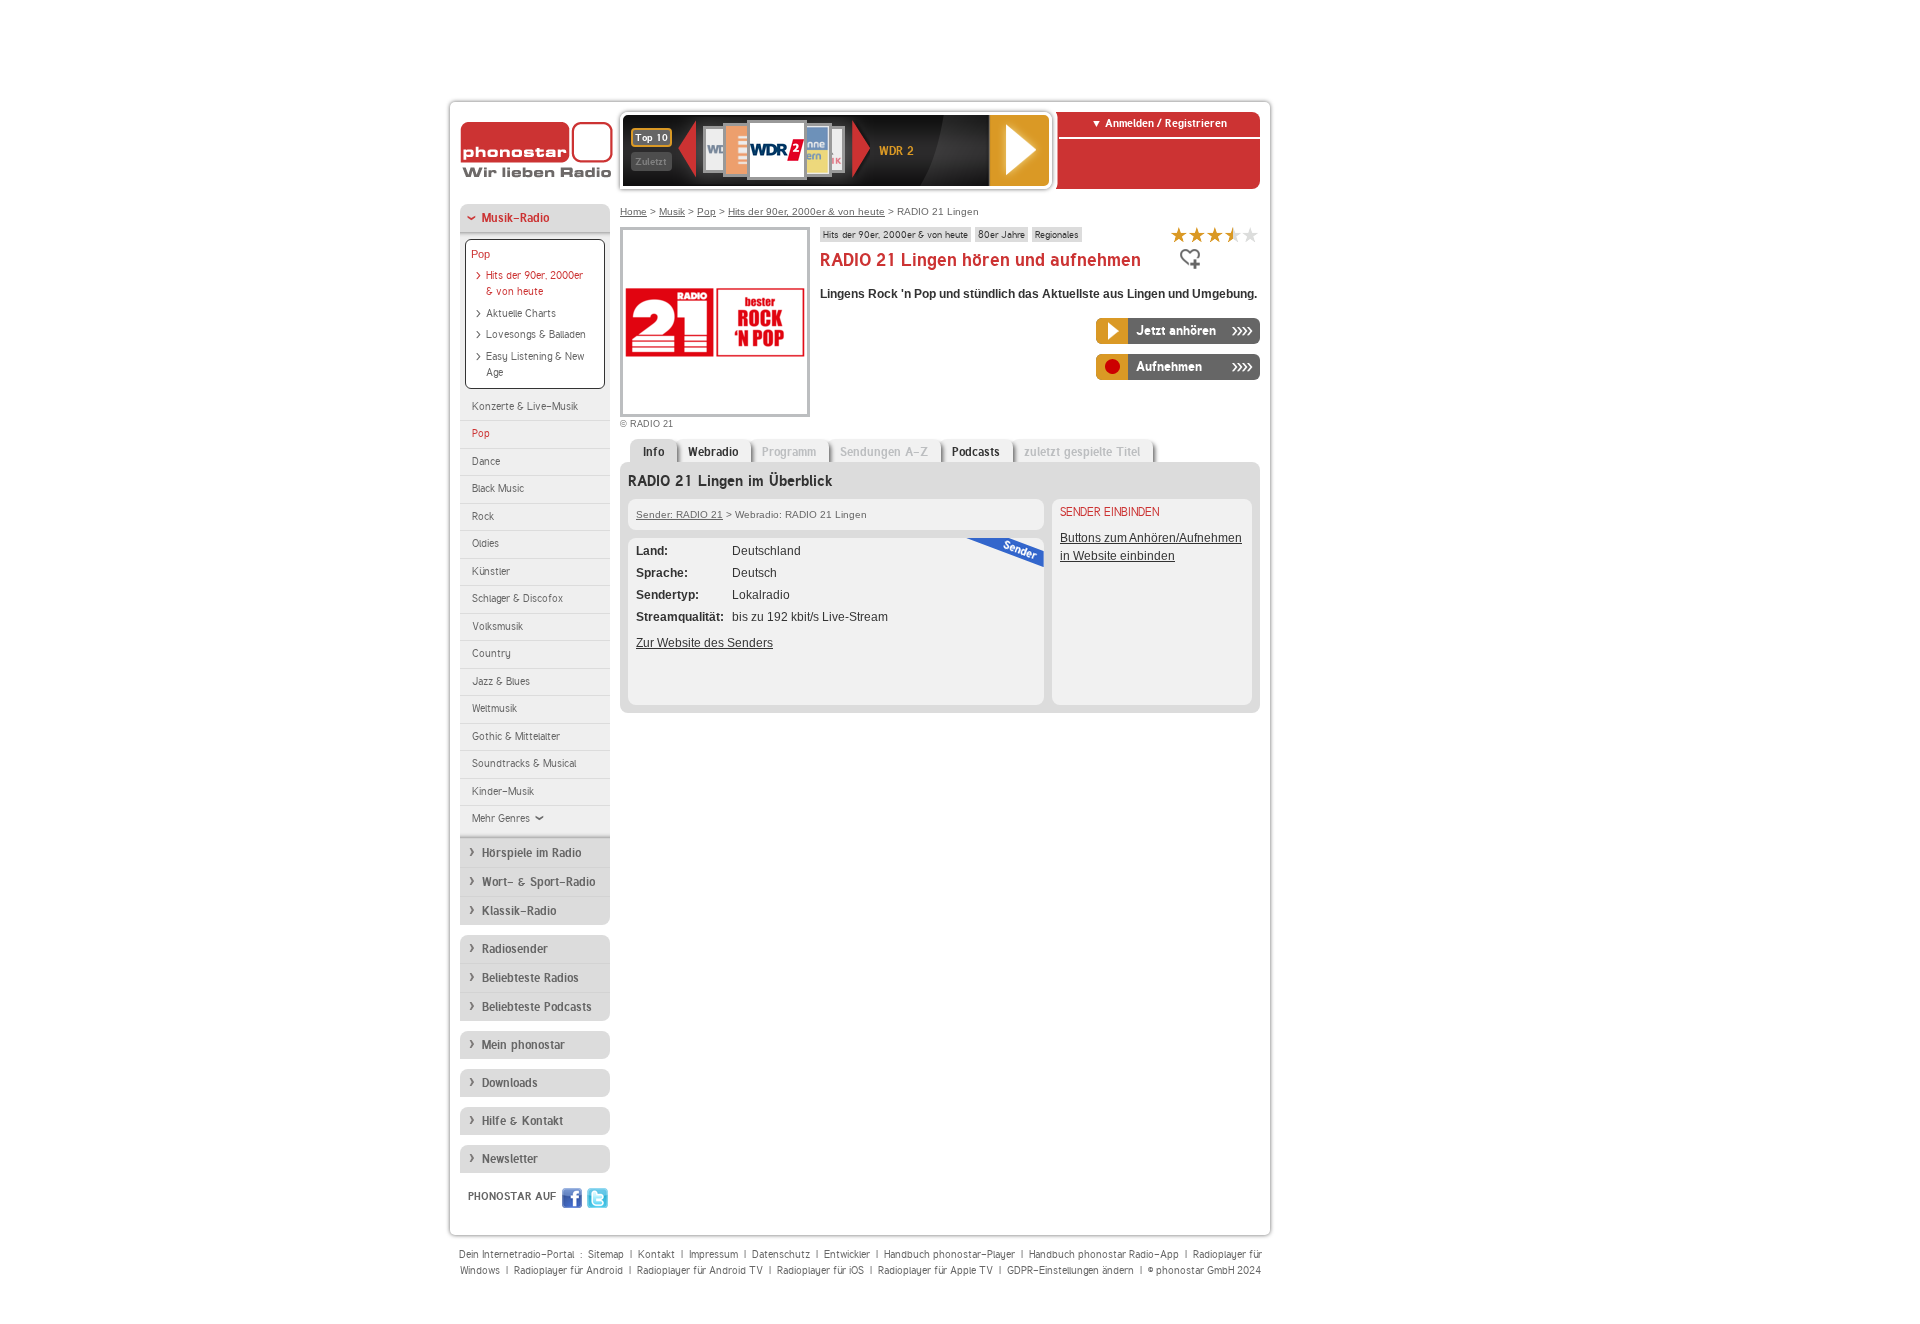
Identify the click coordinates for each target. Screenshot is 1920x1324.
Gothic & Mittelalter (516, 736)
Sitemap (606, 1254)
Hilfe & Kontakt (522, 1121)
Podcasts (976, 452)
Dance (486, 461)
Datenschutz (781, 1254)
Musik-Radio (515, 218)
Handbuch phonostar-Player (949, 1254)
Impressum (713, 1254)
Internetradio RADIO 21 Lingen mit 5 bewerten (1251, 234)
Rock (483, 516)
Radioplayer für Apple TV (935, 1270)
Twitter (597, 1198)
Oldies (485, 543)
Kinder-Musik (503, 791)
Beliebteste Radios (530, 978)
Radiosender (515, 949)
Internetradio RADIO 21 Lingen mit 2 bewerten (1197, 234)
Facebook (572, 1198)
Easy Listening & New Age (535, 365)
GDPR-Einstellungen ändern (1070, 1270)
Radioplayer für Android (568, 1270)
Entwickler (847, 1254)
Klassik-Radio (519, 911)
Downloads (510, 1083)
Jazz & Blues (501, 681)
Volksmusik (497, 626)
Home (633, 211)
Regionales (1057, 234)
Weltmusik (494, 708)
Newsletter (510, 1159)
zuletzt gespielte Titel (1082, 452)
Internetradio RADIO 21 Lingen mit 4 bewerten (1233, 234)
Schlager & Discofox (517, 598)
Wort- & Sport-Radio (538, 882)
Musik (672, 211)
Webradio (713, 452)
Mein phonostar (523, 1045)
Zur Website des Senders (704, 643)
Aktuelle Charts (521, 313)
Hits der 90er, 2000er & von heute (534, 284)
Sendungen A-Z (884, 452)
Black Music (498, 488)
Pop (480, 254)
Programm (789, 452)
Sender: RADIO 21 (679, 514)
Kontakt (656, 1254)
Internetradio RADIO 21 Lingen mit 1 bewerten (1179, 234)
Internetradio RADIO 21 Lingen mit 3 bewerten (1215, 234)
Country (491, 653)
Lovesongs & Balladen (536, 334)
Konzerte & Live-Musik (525, 406)
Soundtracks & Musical (524, 763)
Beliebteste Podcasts (537, 1007)
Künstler (491, 571)
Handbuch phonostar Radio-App (1104, 1254)
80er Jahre (1001, 234)
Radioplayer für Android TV (700, 1270)
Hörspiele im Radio (531, 853)
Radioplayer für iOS (820, 1270)
